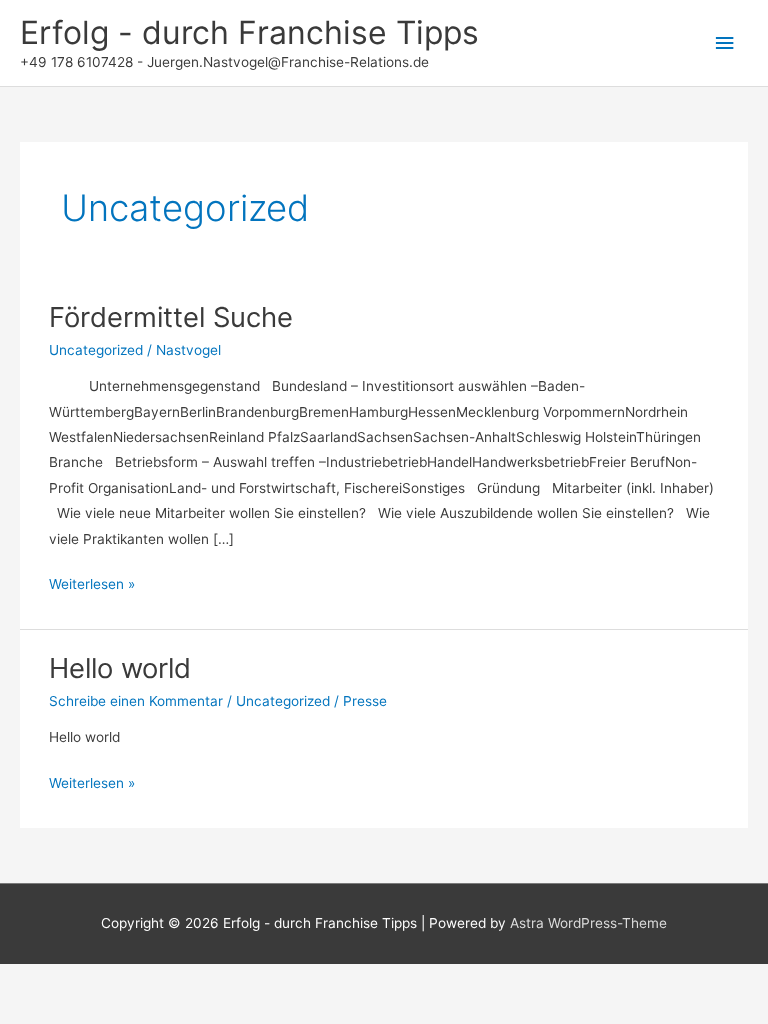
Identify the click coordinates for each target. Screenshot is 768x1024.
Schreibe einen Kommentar (136, 701)
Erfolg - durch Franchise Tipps (249, 32)
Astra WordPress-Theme (588, 923)
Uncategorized (96, 350)
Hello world (120, 668)
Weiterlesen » (92, 586)
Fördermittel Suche (171, 317)
